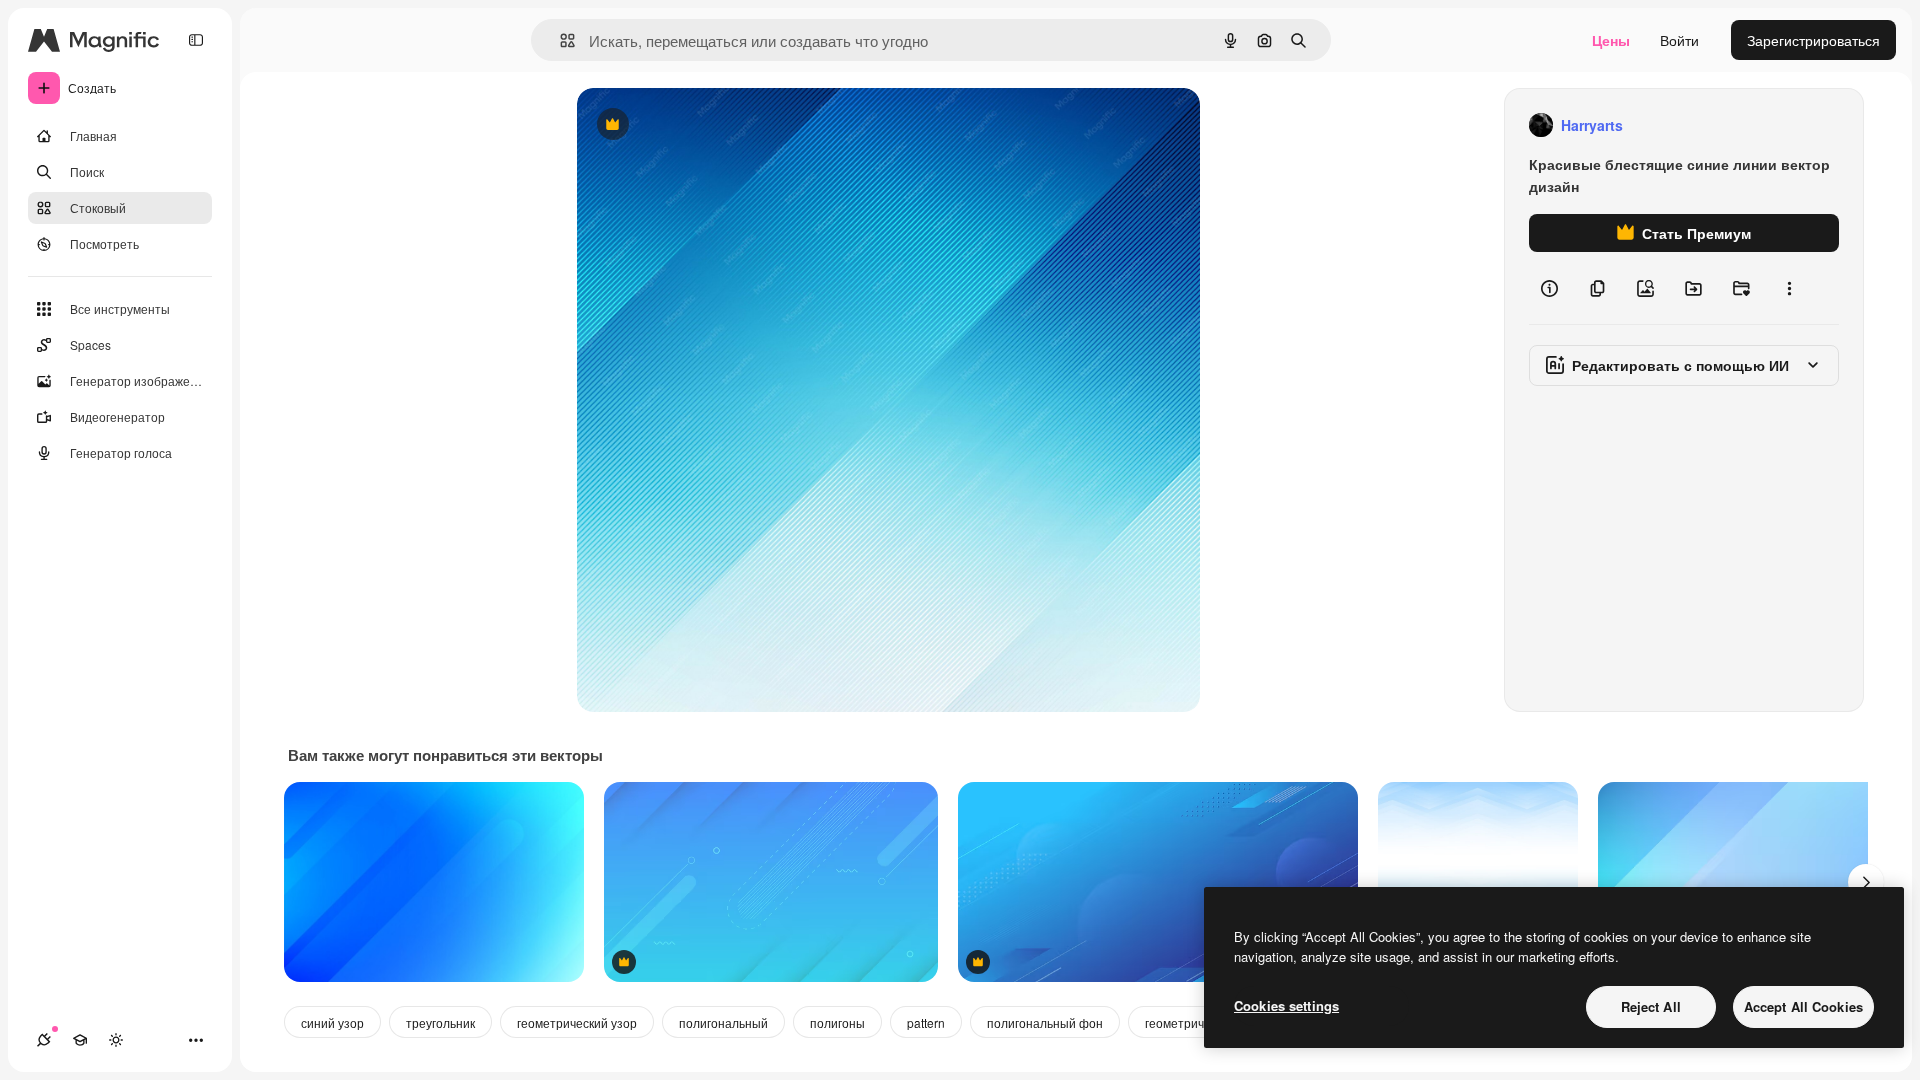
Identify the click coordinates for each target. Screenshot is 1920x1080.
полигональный (723, 1022)
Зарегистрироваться (1813, 40)
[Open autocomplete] (559, 40)
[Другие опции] (1789, 288)
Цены (1611, 40)
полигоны (837, 1022)
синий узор (332, 1022)
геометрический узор (577, 1022)
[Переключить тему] (116, 1040)
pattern (926, 1022)
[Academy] (80, 1040)
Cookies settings (1286, 1005)
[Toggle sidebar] (196, 40)
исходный (711, 125)
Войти (1679, 40)
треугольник (440, 1022)
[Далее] (1866, 882)
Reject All (1651, 1006)
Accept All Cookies (1803, 1006)
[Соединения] (44, 1040)
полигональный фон (1045, 1022)
